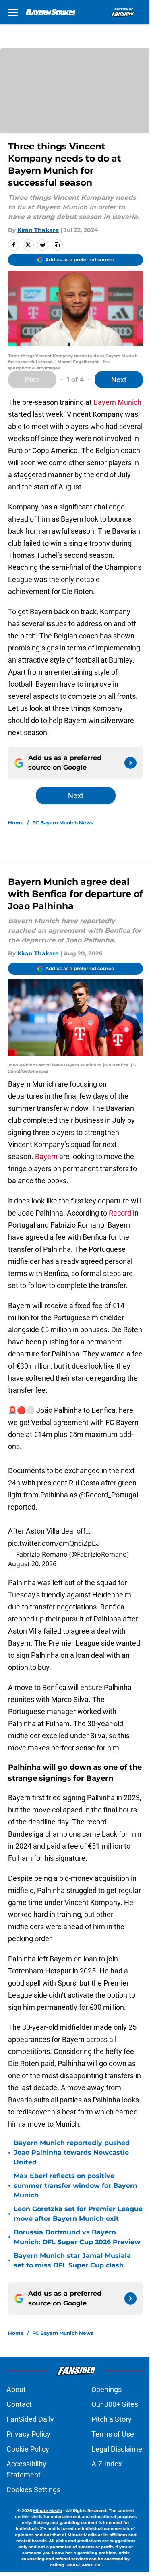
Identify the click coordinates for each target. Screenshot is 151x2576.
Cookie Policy (28, 2449)
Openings (107, 2389)
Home (16, 823)
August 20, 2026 (32, 1564)
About (16, 2389)
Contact (19, 2404)
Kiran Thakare (38, 230)
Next (119, 380)
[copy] (57, 245)
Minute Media (48, 2511)
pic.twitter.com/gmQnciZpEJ (54, 1543)
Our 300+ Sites (115, 2404)
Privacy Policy (28, 2434)
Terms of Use (113, 2434)
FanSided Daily (30, 2419)
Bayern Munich (117, 402)
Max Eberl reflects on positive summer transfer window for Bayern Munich (75, 2186)
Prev (32, 380)
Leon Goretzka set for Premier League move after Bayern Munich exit (78, 2214)
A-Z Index (107, 2464)
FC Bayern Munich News (63, 823)
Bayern (46, 1157)
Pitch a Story (112, 2419)
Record (120, 1213)
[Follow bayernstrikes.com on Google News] (130, 763)
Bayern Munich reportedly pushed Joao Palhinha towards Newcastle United (72, 2153)
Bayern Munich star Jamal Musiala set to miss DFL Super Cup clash (72, 2260)
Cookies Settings (33, 2490)
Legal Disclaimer (118, 2449)
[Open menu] (13, 12)
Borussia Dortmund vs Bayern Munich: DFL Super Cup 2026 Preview (77, 2237)
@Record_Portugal (109, 1495)
